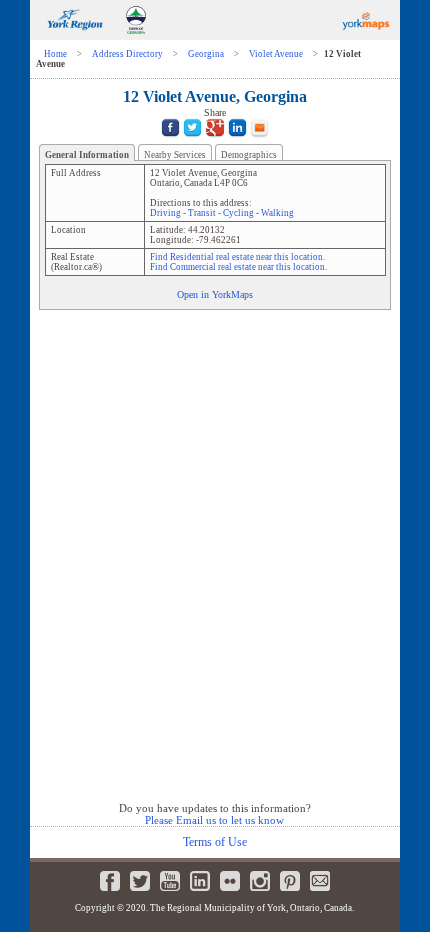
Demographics (249, 155)
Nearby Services (175, 155)
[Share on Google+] (214, 139)
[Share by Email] (259, 139)
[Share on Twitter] (192, 139)
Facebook (110, 881)
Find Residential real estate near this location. (237, 257)
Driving (165, 213)
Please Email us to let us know (214, 820)
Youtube (170, 881)
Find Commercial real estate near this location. (238, 267)
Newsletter (320, 881)
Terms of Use (215, 842)
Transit (202, 213)
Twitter (140, 881)
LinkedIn (200, 881)
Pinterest (290, 881)
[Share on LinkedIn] (237, 139)
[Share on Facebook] (170, 139)
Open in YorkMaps (215, 294)
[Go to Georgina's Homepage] (135, 36)
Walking (277, 213)
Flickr (230, 881)
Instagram (260, 881)
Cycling (238, 213)
